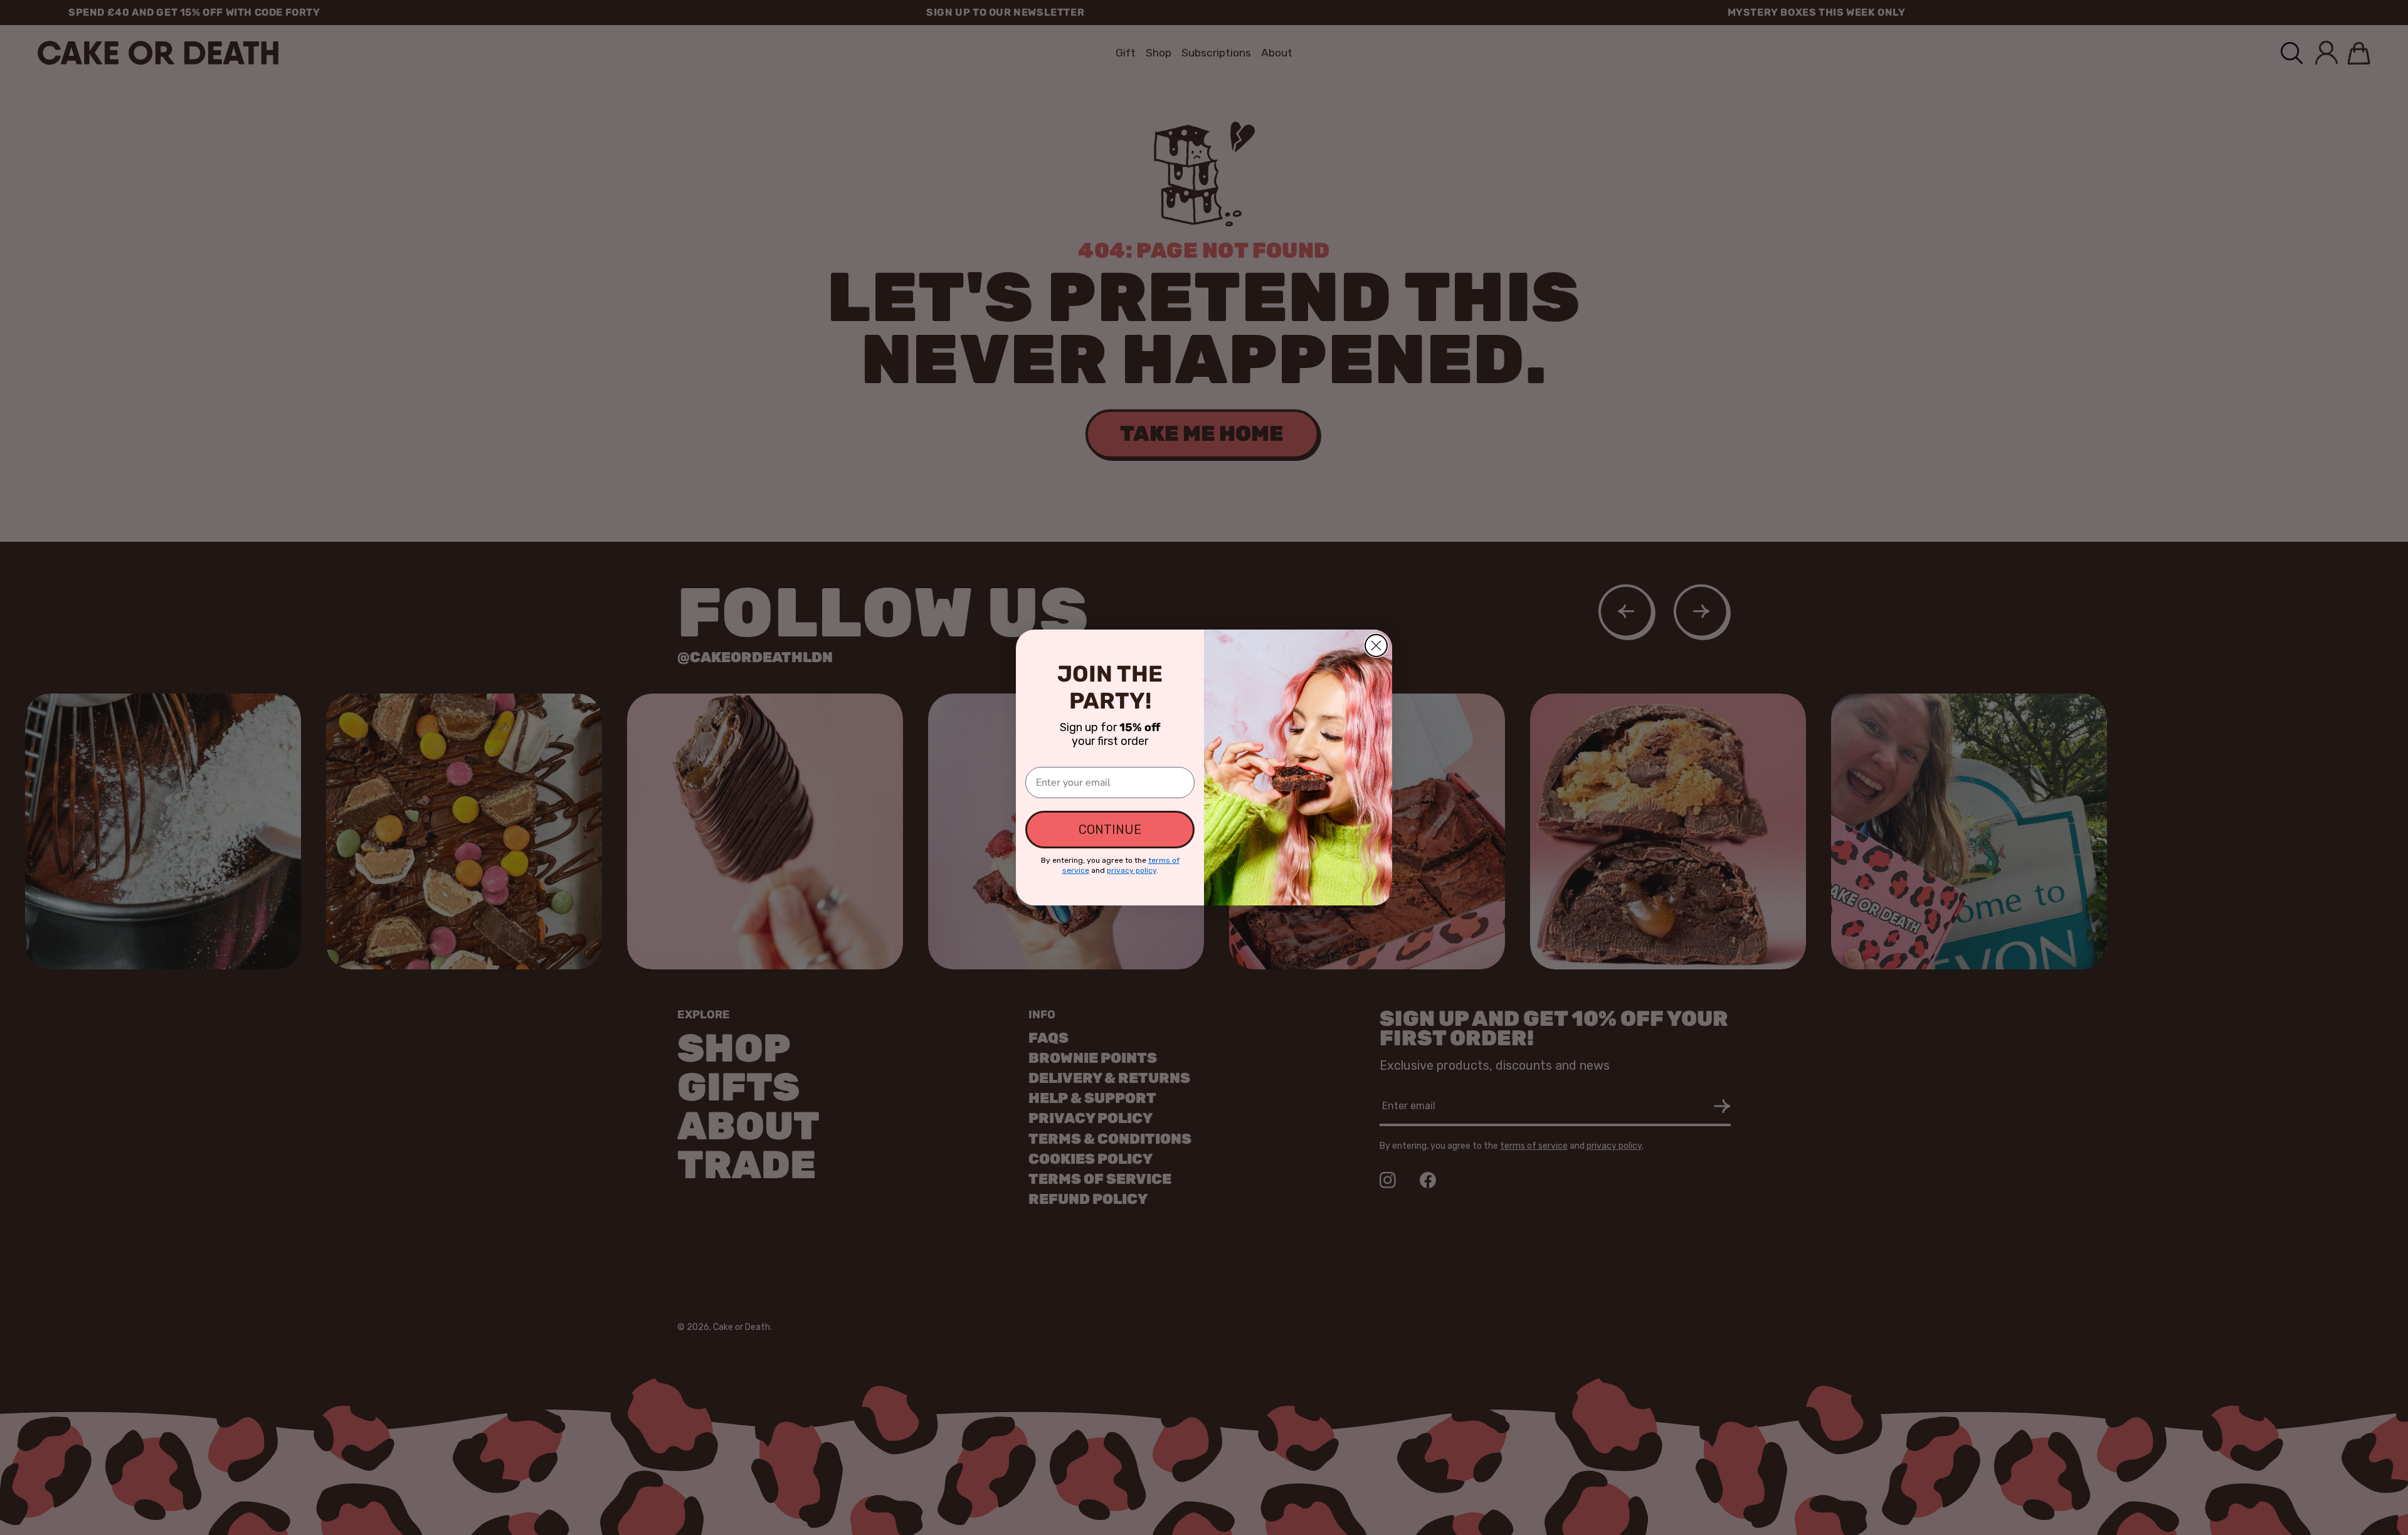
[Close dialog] (1376, 646)
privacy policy (1132, 870)
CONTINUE (1110, 830)
